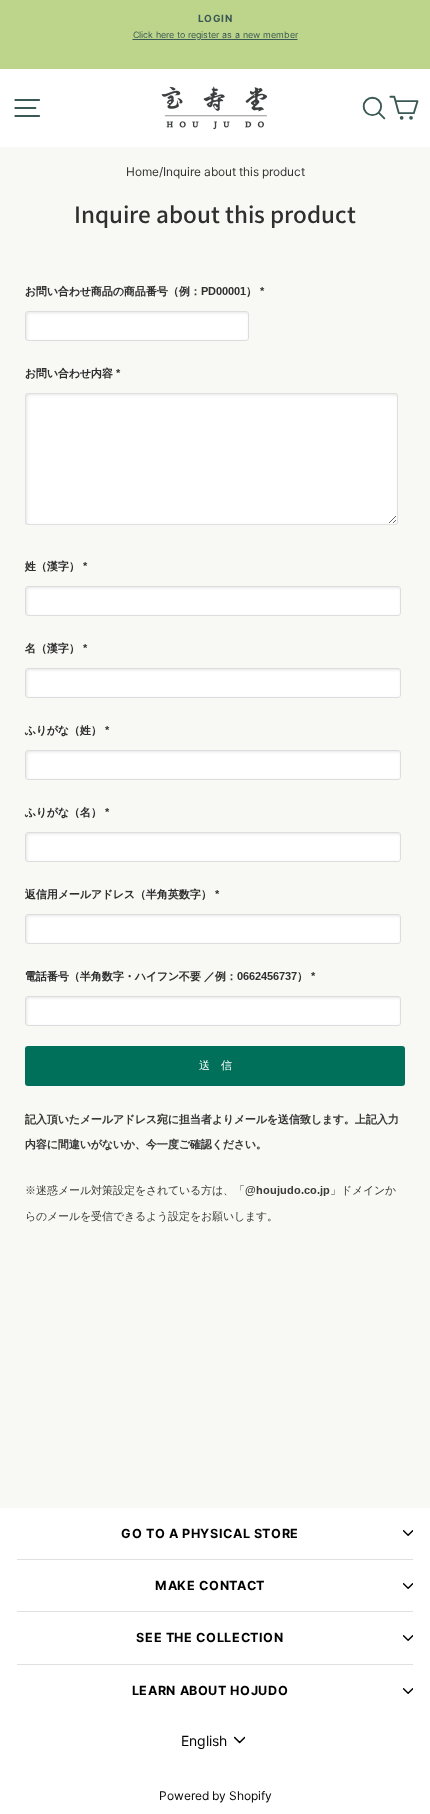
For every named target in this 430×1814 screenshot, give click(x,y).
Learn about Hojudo (210, 1690)
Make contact (210, 1585)
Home (142, 171)
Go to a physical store (210, 1533)
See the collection (209, 1637)
